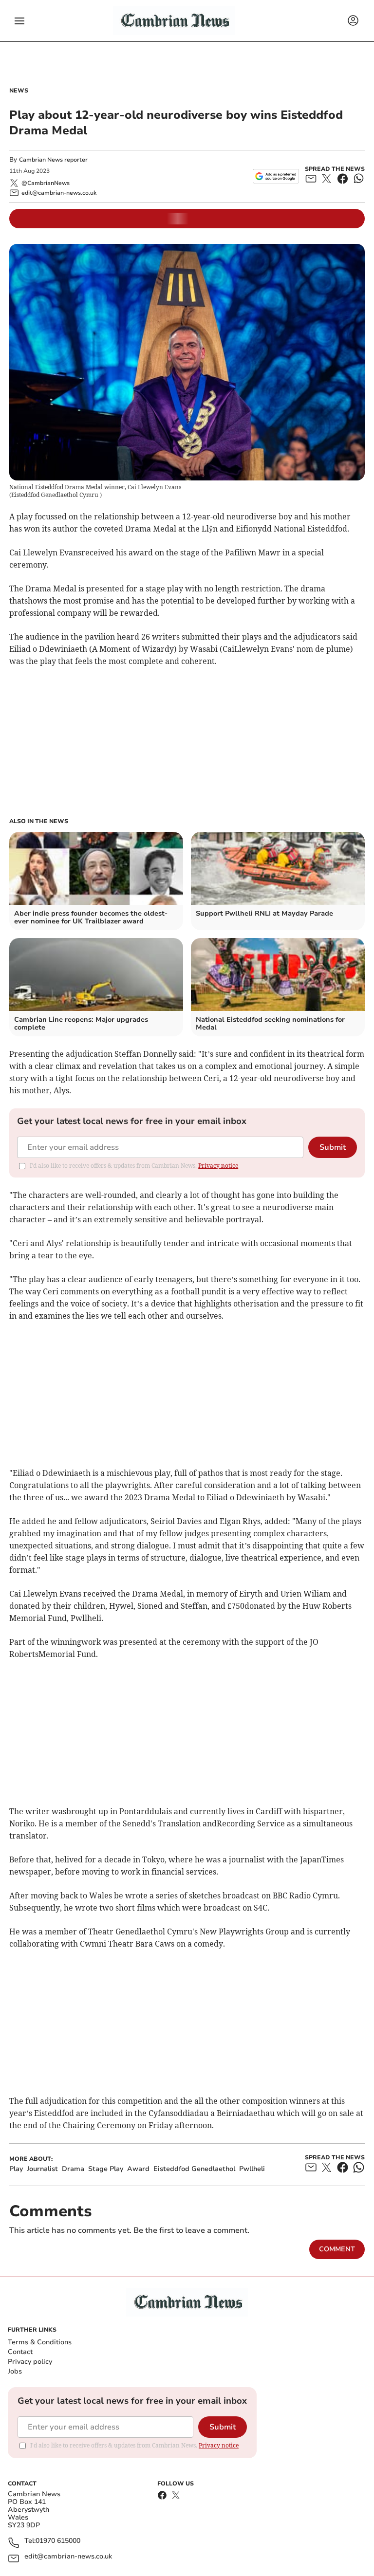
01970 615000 (58, 2541)
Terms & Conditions (40, 2342)
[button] (19, 21)
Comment (337, 2249)
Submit (333, 1147)
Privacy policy (30, 2362)
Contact (20, 2352)
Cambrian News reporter (53, 160)
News (19, 91)
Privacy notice (218, 1166)
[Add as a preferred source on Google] (276, 176)
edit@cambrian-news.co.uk (68, 2557)
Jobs (15, 2371)
